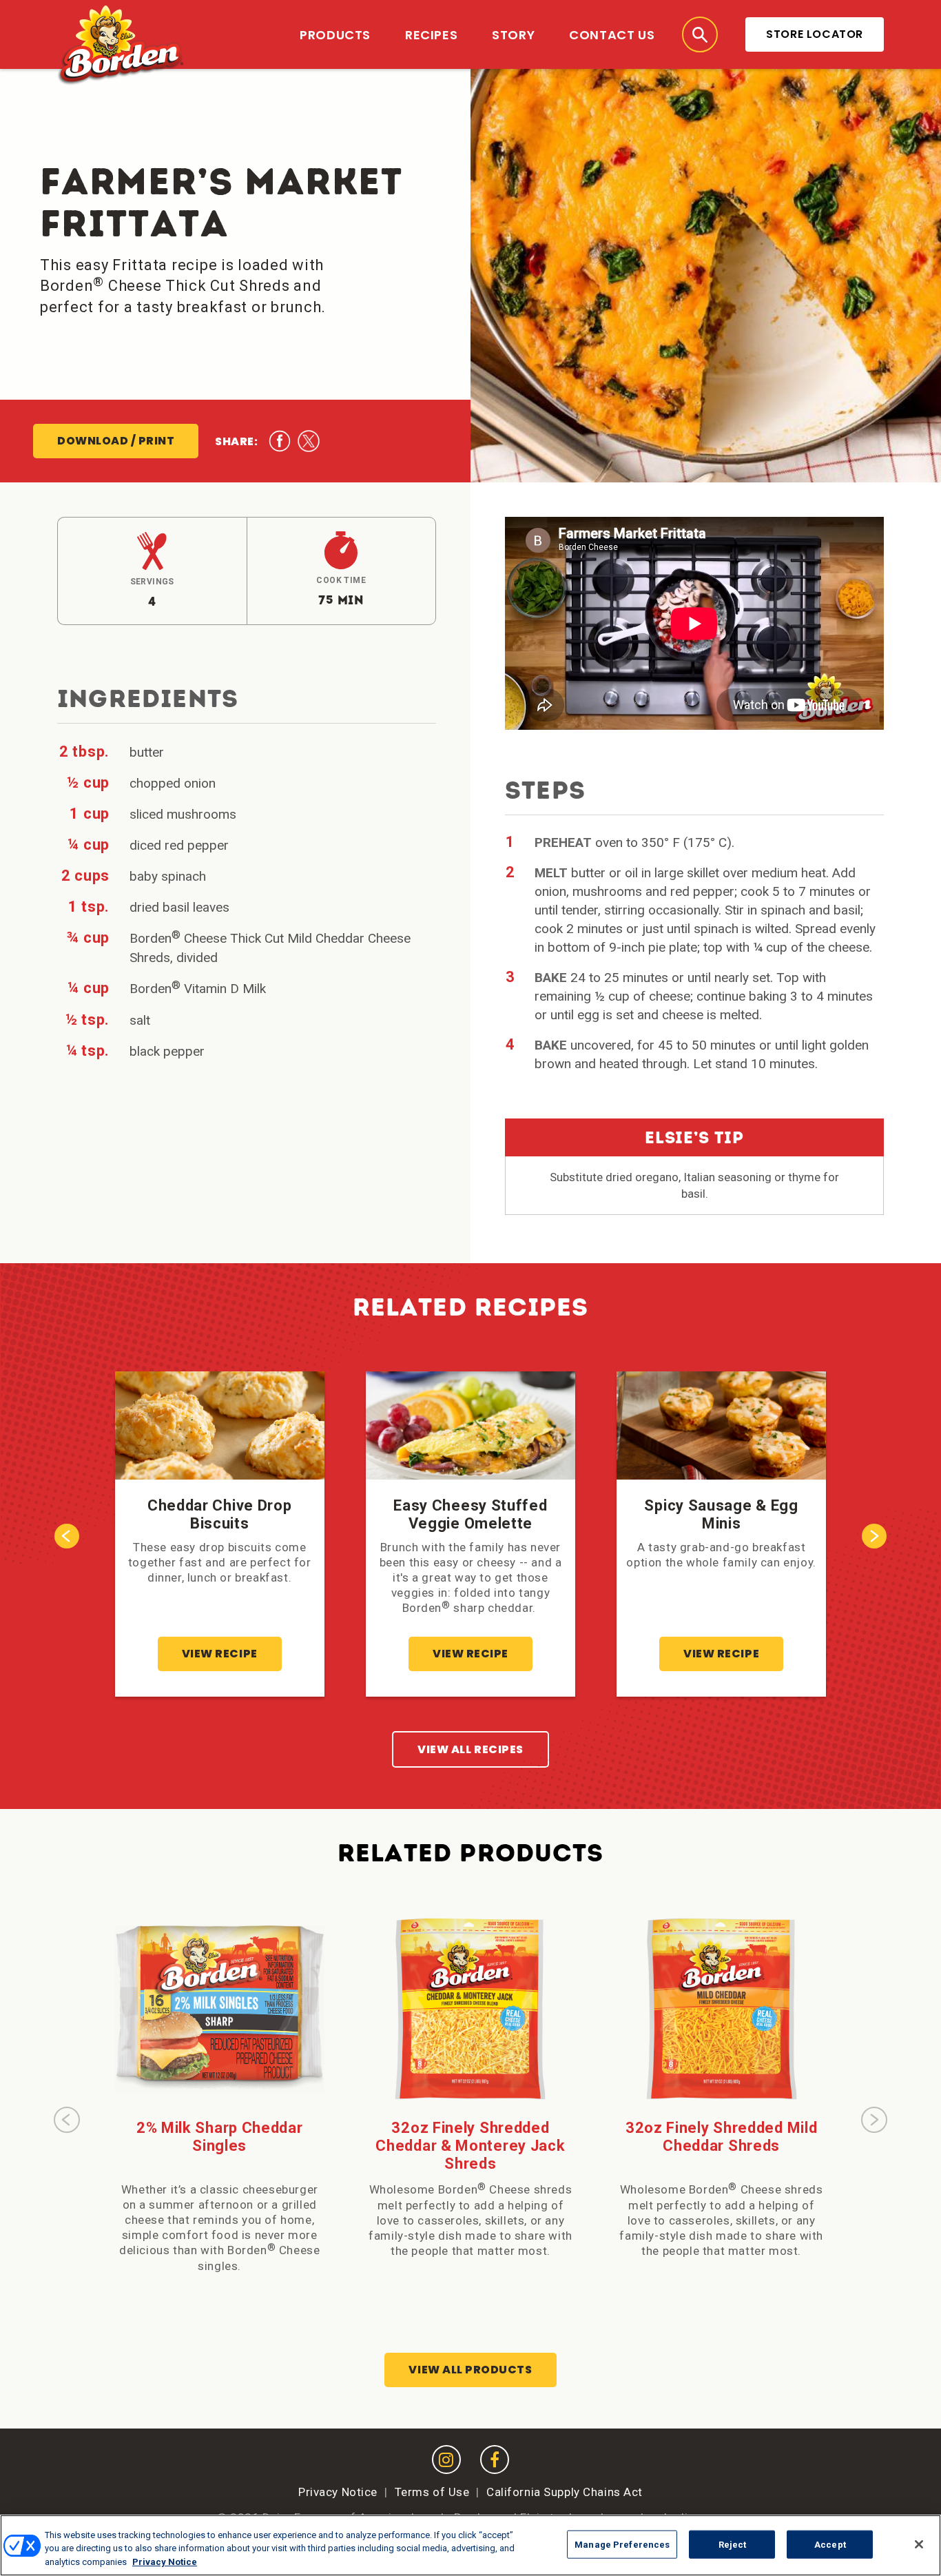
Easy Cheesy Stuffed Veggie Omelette (470, 1514)
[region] (470, 2545)
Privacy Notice (338, 2492)
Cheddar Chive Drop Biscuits (220, 1514)
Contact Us (612, 35)
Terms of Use (432, 2492)
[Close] (919, 2544)
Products (335, 35)
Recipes (431, 35)
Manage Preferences (622, 2544)
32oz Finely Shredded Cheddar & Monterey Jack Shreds (470, 2146)
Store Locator (815, 34)
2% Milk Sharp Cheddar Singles (220, 2137)
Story (513, 35)
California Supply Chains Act (565, 2492)
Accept (830, 2544)
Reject (733, 2544)
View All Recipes (470, 1749)
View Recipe (220, 1654)
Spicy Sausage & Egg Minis (721, 1514)
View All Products (470, 2370)
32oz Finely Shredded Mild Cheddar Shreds (722, 2137)
